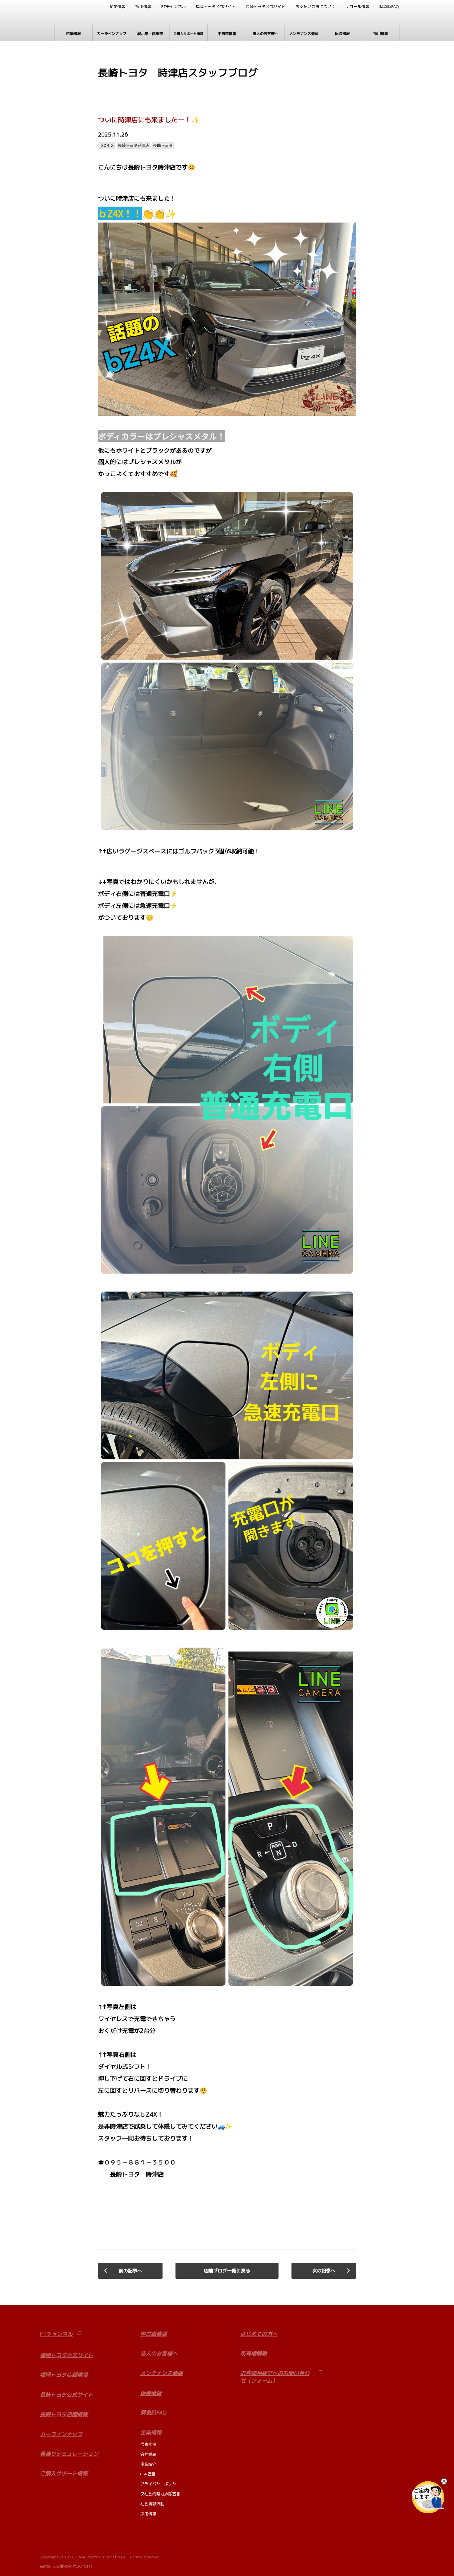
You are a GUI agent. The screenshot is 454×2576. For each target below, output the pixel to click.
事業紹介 (148, 2464)
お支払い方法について (315, 7)
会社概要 (148, 2454)
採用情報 (143, 7)
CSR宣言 (148, 2474)
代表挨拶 (148, 2444)
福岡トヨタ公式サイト (216, 7)
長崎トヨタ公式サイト (266, 7)
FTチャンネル (173, 7)
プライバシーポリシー (160, 2484)
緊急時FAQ (389, 7)
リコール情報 (357, 7)
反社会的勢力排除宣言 (160, 2494)
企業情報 (117, 7)
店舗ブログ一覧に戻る (227, 2271)
